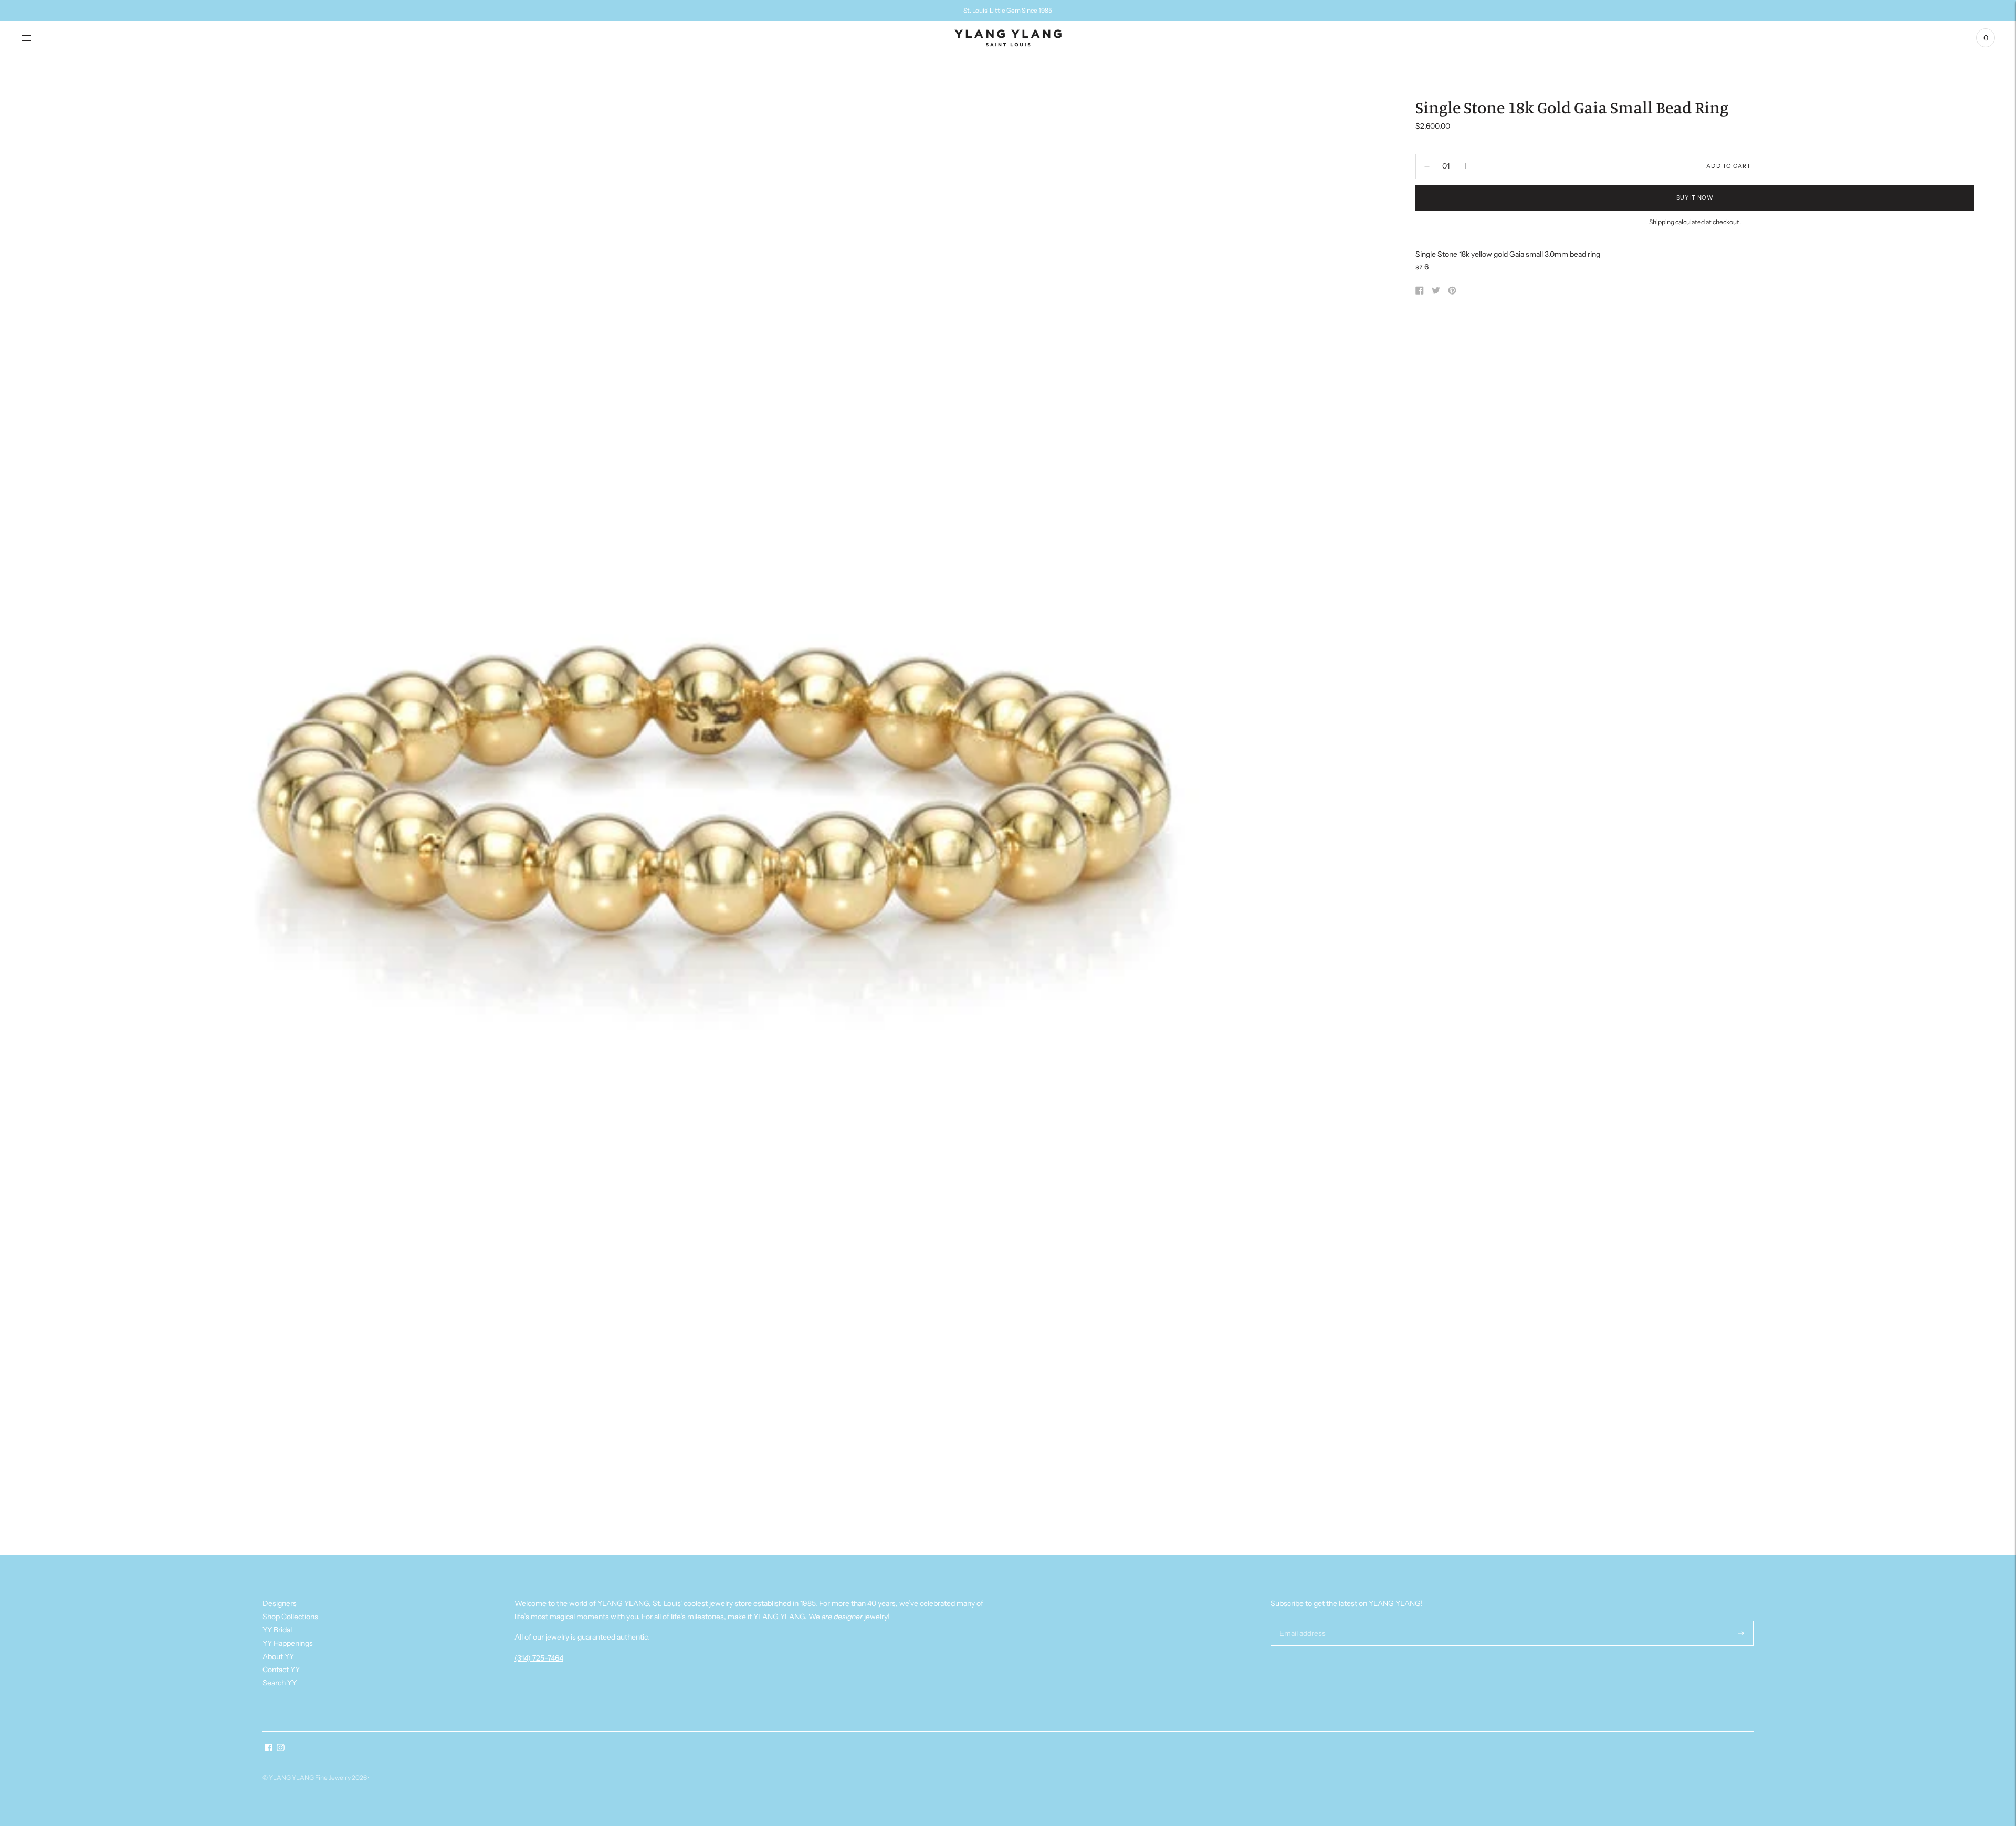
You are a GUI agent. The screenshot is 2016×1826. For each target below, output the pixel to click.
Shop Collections (290, 1617)
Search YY (280, 1683)
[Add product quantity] (1427, 166)
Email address (1301, 1620)
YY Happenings (288, 1643)
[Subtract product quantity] (1466, 166)
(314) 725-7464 (539, 1658)
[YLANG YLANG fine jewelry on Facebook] (269, 1749)
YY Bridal (277, 1630)
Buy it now (1695, 197)
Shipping (1662, 222)
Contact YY (281, 1670)
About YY (278, 1656)
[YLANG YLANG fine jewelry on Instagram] (281, 1749)
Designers (280, 1603)
